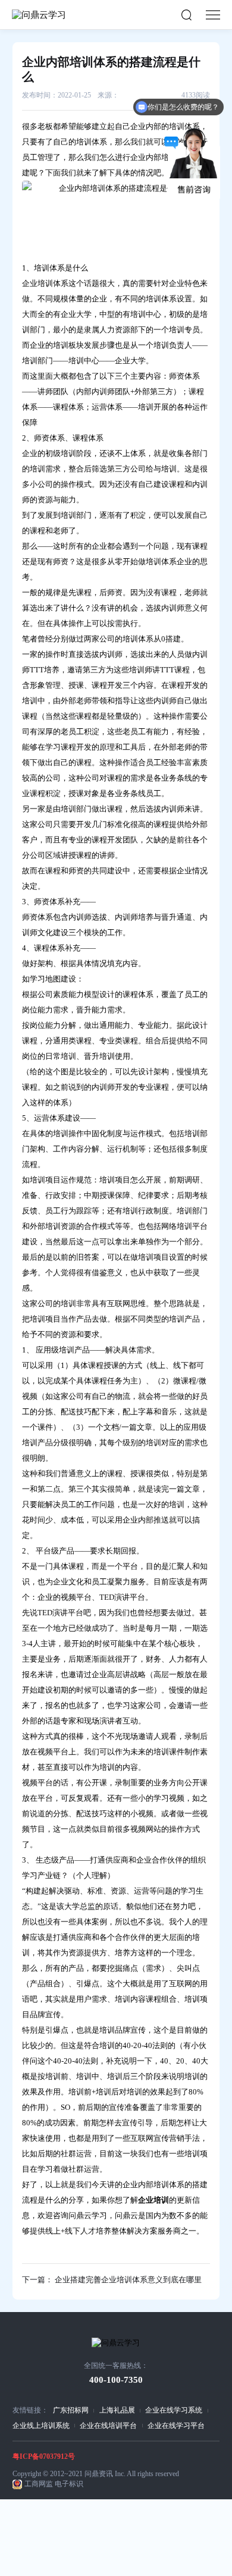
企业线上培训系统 (41, 2426)
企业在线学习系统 (174, 2410)
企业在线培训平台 (108, 2426)
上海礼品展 (117, 2410)
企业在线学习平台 (176, 2426)
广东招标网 (71, 2410)
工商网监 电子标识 (54, 2484)
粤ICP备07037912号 (44, 2457)
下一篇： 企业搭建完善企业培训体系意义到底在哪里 (112, 2280)
